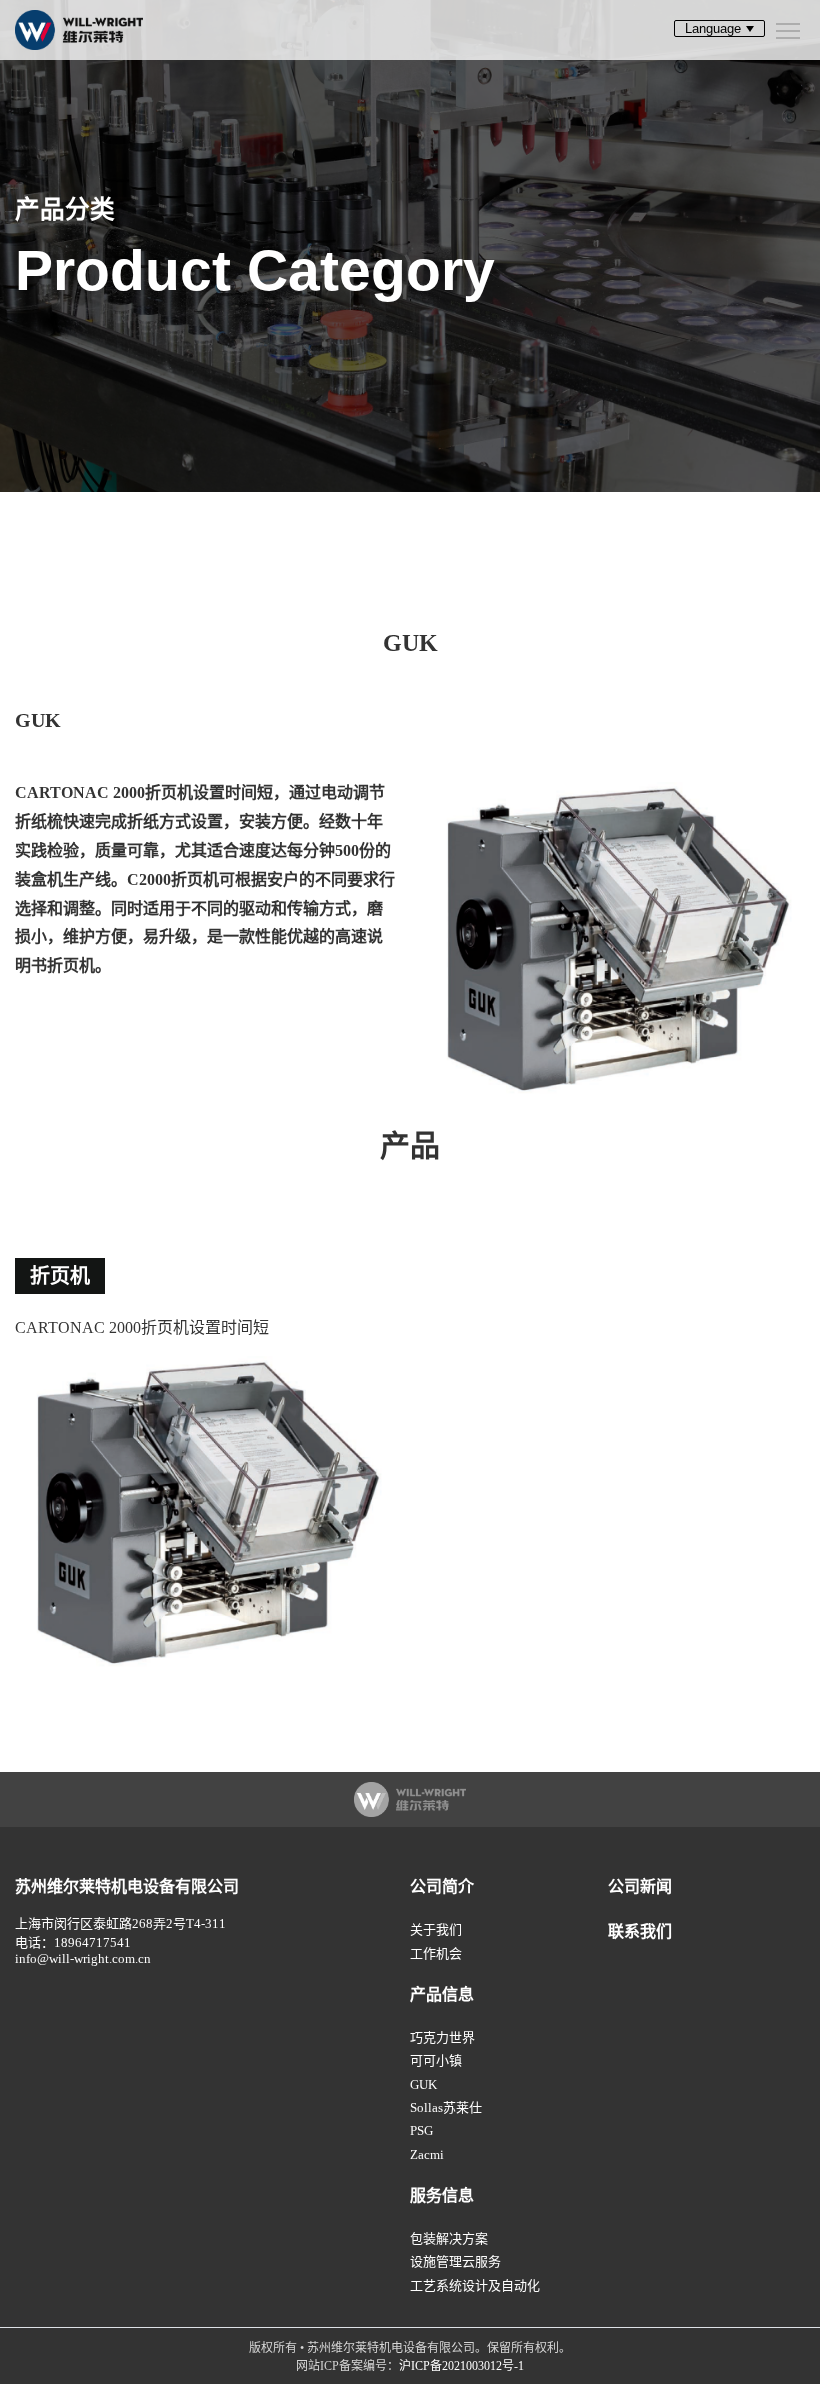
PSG (421, 2130)
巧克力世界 (442, 2037)
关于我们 (436, 1929)
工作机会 (436, 1953)
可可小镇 (436, 2060)
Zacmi (427, 2154)
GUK (423, 2084)
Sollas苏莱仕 (446, 2107)
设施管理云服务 (455, 2261)
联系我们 (640, 1931)
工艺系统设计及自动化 (475, 2285)
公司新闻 (640, 1886)
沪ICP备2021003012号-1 (461, 2366)
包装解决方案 (449, 2238)
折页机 (60, 1276)
